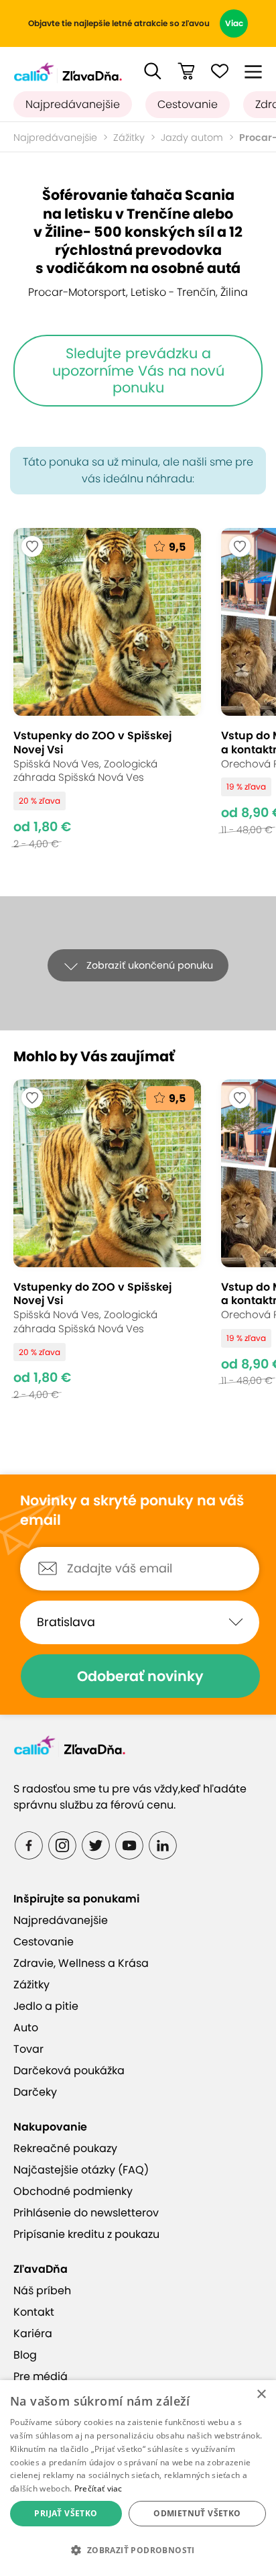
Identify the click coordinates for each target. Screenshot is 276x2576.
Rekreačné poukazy (65, 2148)
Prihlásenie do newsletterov (86, 2213)
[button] (153, 71)
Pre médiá (41, 2376)
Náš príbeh (42, 2291)
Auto (26, 2028)
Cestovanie (188, 104)
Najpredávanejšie (73, 104)
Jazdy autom (192, 138)
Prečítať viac (98, 2488)
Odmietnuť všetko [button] (197, 2513)
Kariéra (33, 2333)
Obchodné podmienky (73, 2191)
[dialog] (138, 2478)
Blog (25, 2355)
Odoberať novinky (140, 1676)
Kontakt (34, 2312)
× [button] (261, 2395)
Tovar (28, 2049)
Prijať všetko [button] (66, 2513)
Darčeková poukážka (69, 2071)
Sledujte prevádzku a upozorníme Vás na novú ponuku (138, 370)
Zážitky (129, 138)
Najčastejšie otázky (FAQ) (81, 2170)
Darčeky (35, 2092)
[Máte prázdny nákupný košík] (186, 71)
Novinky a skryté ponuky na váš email (132, 1510)
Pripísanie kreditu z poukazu (86, 2234)
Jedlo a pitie (46, 2006)
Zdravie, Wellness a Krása (81, 1963)
